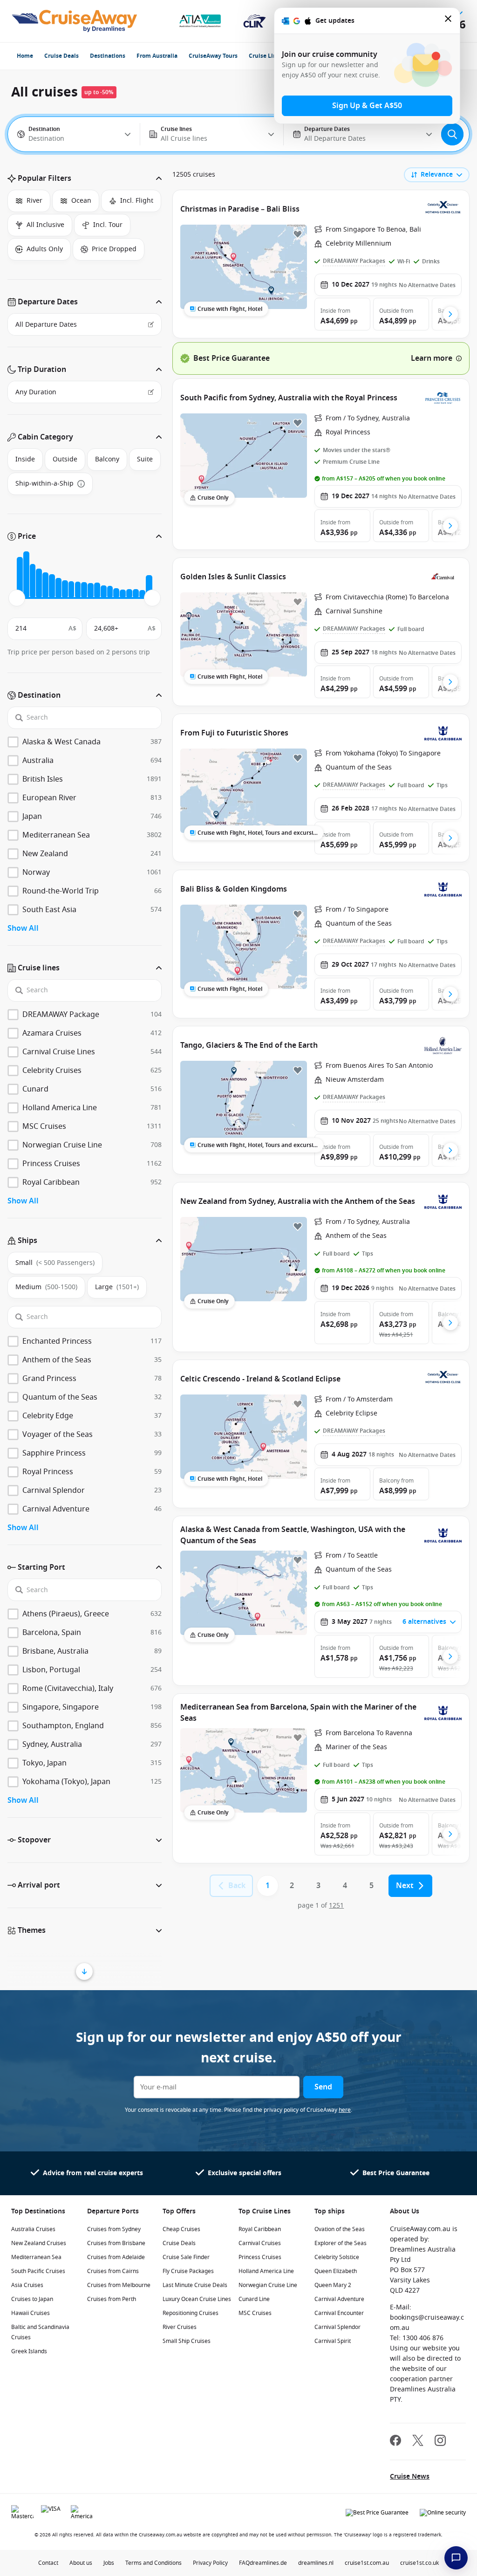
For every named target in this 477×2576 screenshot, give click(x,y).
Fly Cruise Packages (188, 2271)
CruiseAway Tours (213, 56)
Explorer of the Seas (341, 2243)
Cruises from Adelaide (116, 2257)
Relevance (437, 175)
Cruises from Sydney (114, 2229)
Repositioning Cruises (191, 2313)
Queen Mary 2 (333, 2285)
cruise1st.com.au (367, 2563)
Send (323, 2087)
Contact (48, 2563)
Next (405, 1886)
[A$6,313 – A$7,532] (52, 586)
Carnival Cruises (260, 2243)
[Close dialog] (449, 21)
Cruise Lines (266, 56)
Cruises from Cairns (113, 2271)
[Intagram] (440, 2442)
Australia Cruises (33, 2229)
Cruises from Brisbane (116, 2243)
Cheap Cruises (181, 2229)
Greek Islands (29, 2351)
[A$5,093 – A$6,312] (45, 585)
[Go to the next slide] (450, 314)
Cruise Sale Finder (186, 2257)
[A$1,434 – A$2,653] (26, 575)
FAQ (244, 2563)
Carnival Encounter (339, 2313)
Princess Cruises (260, 2257)
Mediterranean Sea (36, 2257)
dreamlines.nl (316, 2563)
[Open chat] (456, 2558)
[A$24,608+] (149, 587)
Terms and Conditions (153, 2563)
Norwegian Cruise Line (268, 2285)
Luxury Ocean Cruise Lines (197, 2299)
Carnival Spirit (333, 2341)
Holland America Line (266, 2271)
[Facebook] (395, 2442)
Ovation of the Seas (340, 2229)
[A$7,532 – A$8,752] (58, 588)
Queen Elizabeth (336, 2271)
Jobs (109, 2563)
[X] (418, 2442)
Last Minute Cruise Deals (195, 2285)
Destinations (108, 56)
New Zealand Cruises (39, 2243)
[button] (85, 179)
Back (237, 1886)
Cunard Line (254, 2299)
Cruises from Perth (112, 2299)
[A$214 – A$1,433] (20, 578)
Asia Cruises (27, 2285)
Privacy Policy (210, 2563)
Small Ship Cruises (187, 2341)
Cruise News (410, 2476)
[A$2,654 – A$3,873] (33, 581)
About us (81, 2563)
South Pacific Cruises (38, 2271)
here (345, 2110)
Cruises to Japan (32, 2299)
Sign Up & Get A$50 (367, 106)
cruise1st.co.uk (419, 2563)
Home (25, 56)
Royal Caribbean (260, 2229)
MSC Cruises (255, 2313)
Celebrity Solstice (337, 2257)
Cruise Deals (61, 56)
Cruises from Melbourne (119, 2285)
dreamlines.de (268, 2563)
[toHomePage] (74, 21)
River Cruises (180, 2327)
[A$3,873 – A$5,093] (39, 583)
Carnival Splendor (337, 2327)
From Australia (157, 56)
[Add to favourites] (298, 234)
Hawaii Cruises (31, 2313)
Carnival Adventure (339, 2299)
